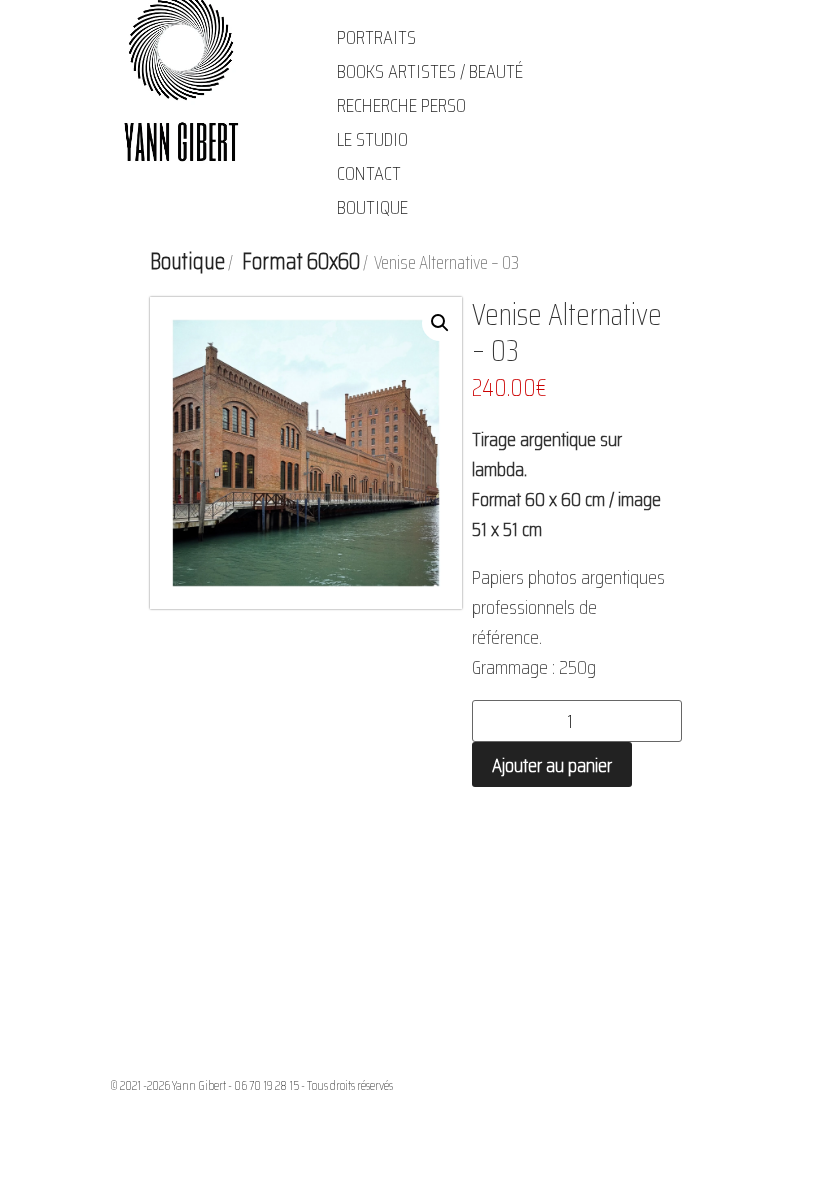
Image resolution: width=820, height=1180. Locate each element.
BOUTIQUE (372, 207)
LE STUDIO (372, 139)
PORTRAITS (376, 37)
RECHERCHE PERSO (401, 105)
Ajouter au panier (552, 765)
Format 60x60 (301, 261)
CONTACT (369, 173)
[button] (440, 323)
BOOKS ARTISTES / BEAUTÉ (430, 71)
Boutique (187, 261)
